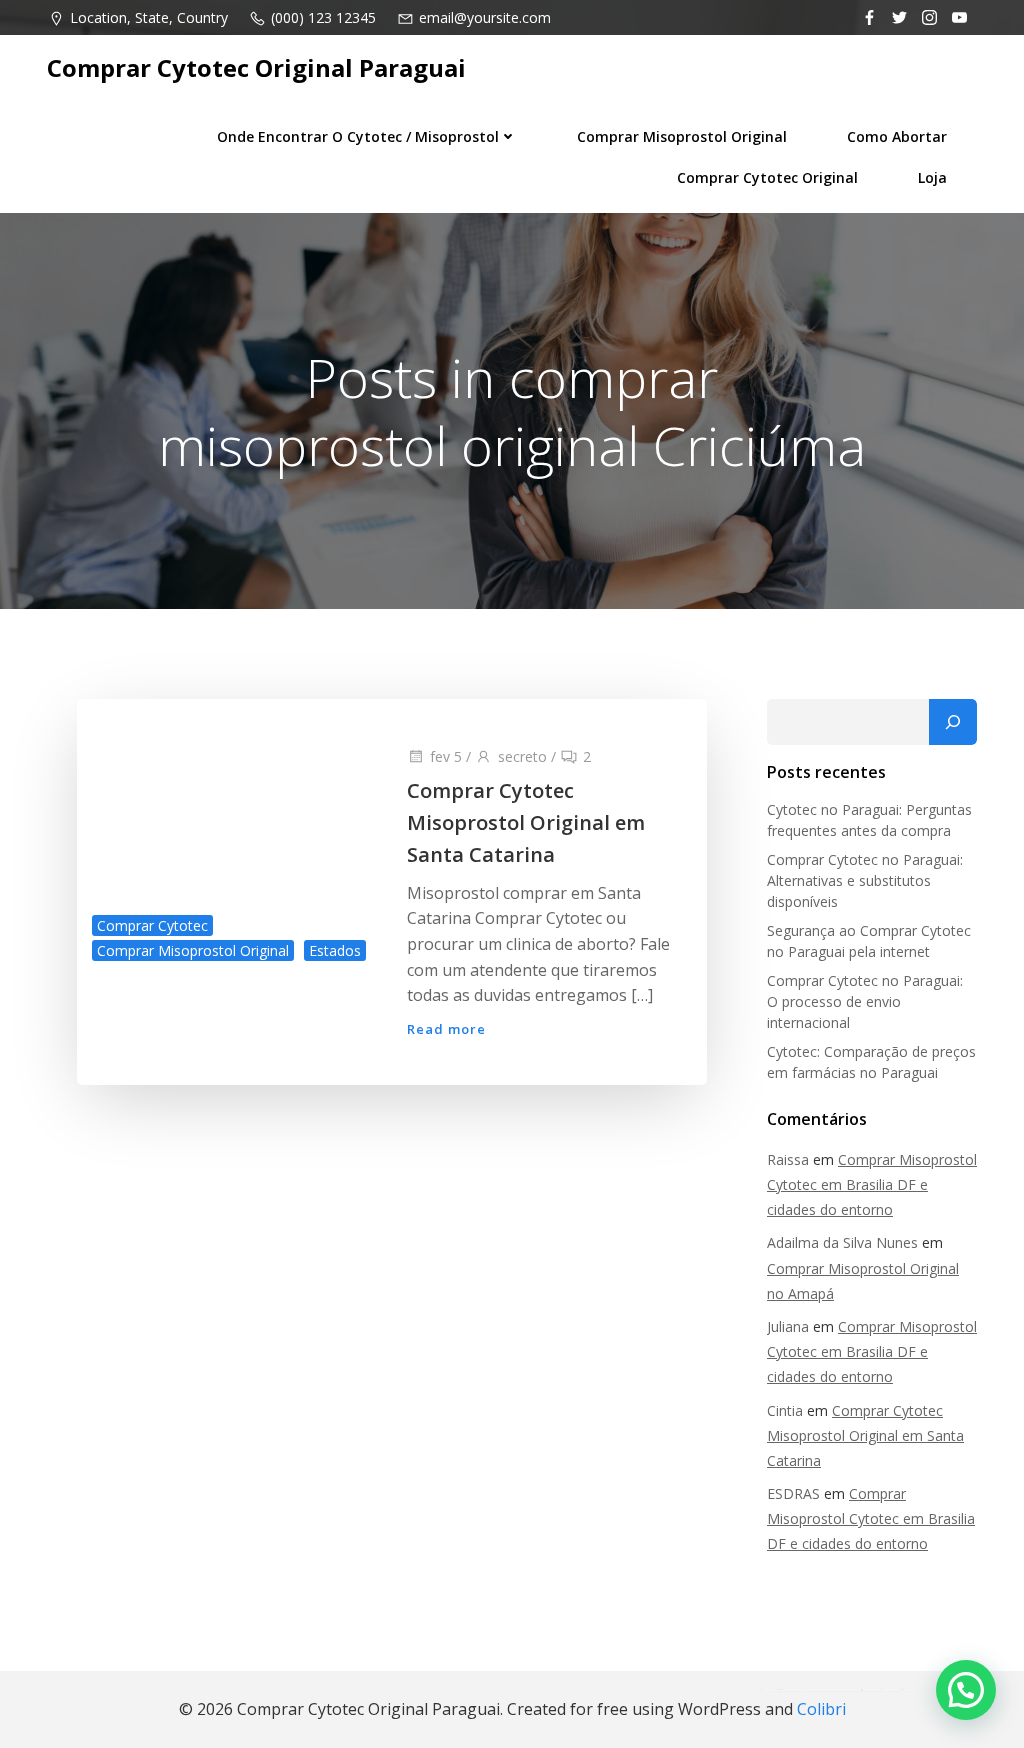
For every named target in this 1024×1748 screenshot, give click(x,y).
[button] (966, 1690)
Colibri (821, 1709)
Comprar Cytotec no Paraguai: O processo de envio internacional (865, 1001)
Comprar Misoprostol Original (682, 136)
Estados (335, 950)
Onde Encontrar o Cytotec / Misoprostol (358, 136)
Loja (932, 177)
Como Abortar (897, 136)
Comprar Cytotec (152, 925)
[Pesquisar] (953, 722)
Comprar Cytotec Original (767, 177)
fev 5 (446, 756)
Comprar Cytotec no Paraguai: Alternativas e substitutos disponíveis (865, 880)
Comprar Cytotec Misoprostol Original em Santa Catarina (865, 1435)
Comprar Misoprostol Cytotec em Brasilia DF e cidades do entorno (872, 1184)
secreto (522, 756)
